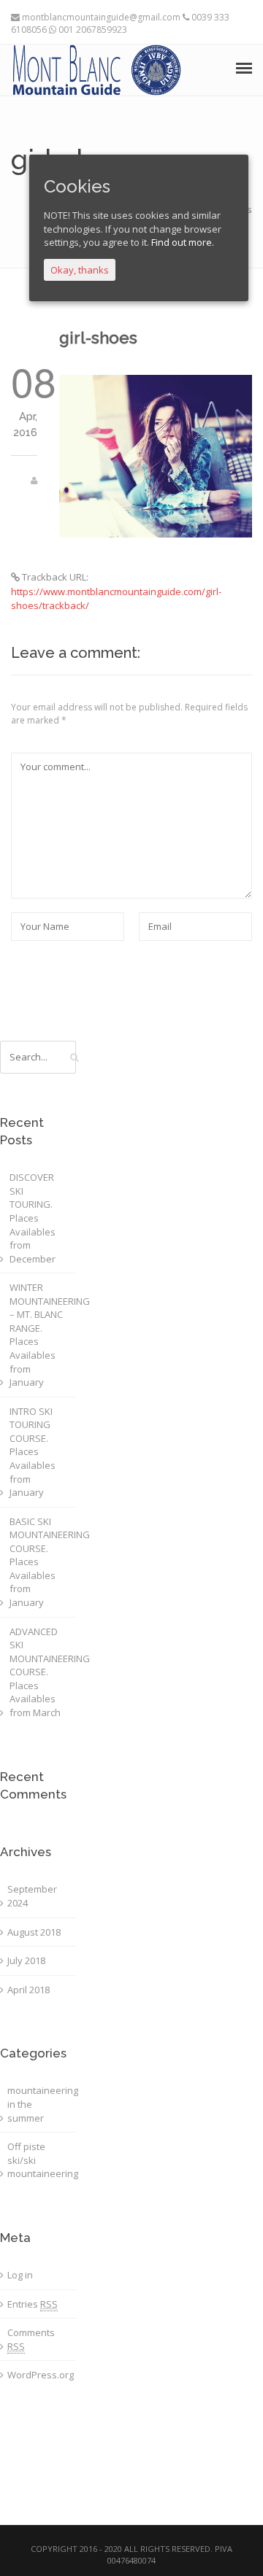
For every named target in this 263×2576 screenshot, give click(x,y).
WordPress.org (39, 2375)
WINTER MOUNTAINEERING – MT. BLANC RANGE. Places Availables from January (41, 1335)
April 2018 (28, 1990)
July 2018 (26, 1960)
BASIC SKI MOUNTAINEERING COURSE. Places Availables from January (41, 1562)
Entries (33, 2304)
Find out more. (183, 242)
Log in (20, 2275)
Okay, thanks (80, 270)
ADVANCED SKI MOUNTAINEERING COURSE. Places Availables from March (41, 1672)
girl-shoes (98, 338)
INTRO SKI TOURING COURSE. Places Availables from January (33, 1452)
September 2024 (32, 1896)
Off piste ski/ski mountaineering (39, 2160)
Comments (31, 2339)
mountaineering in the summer (39, 2104)
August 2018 (34, 1932)
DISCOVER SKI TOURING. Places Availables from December (33, 1218)
